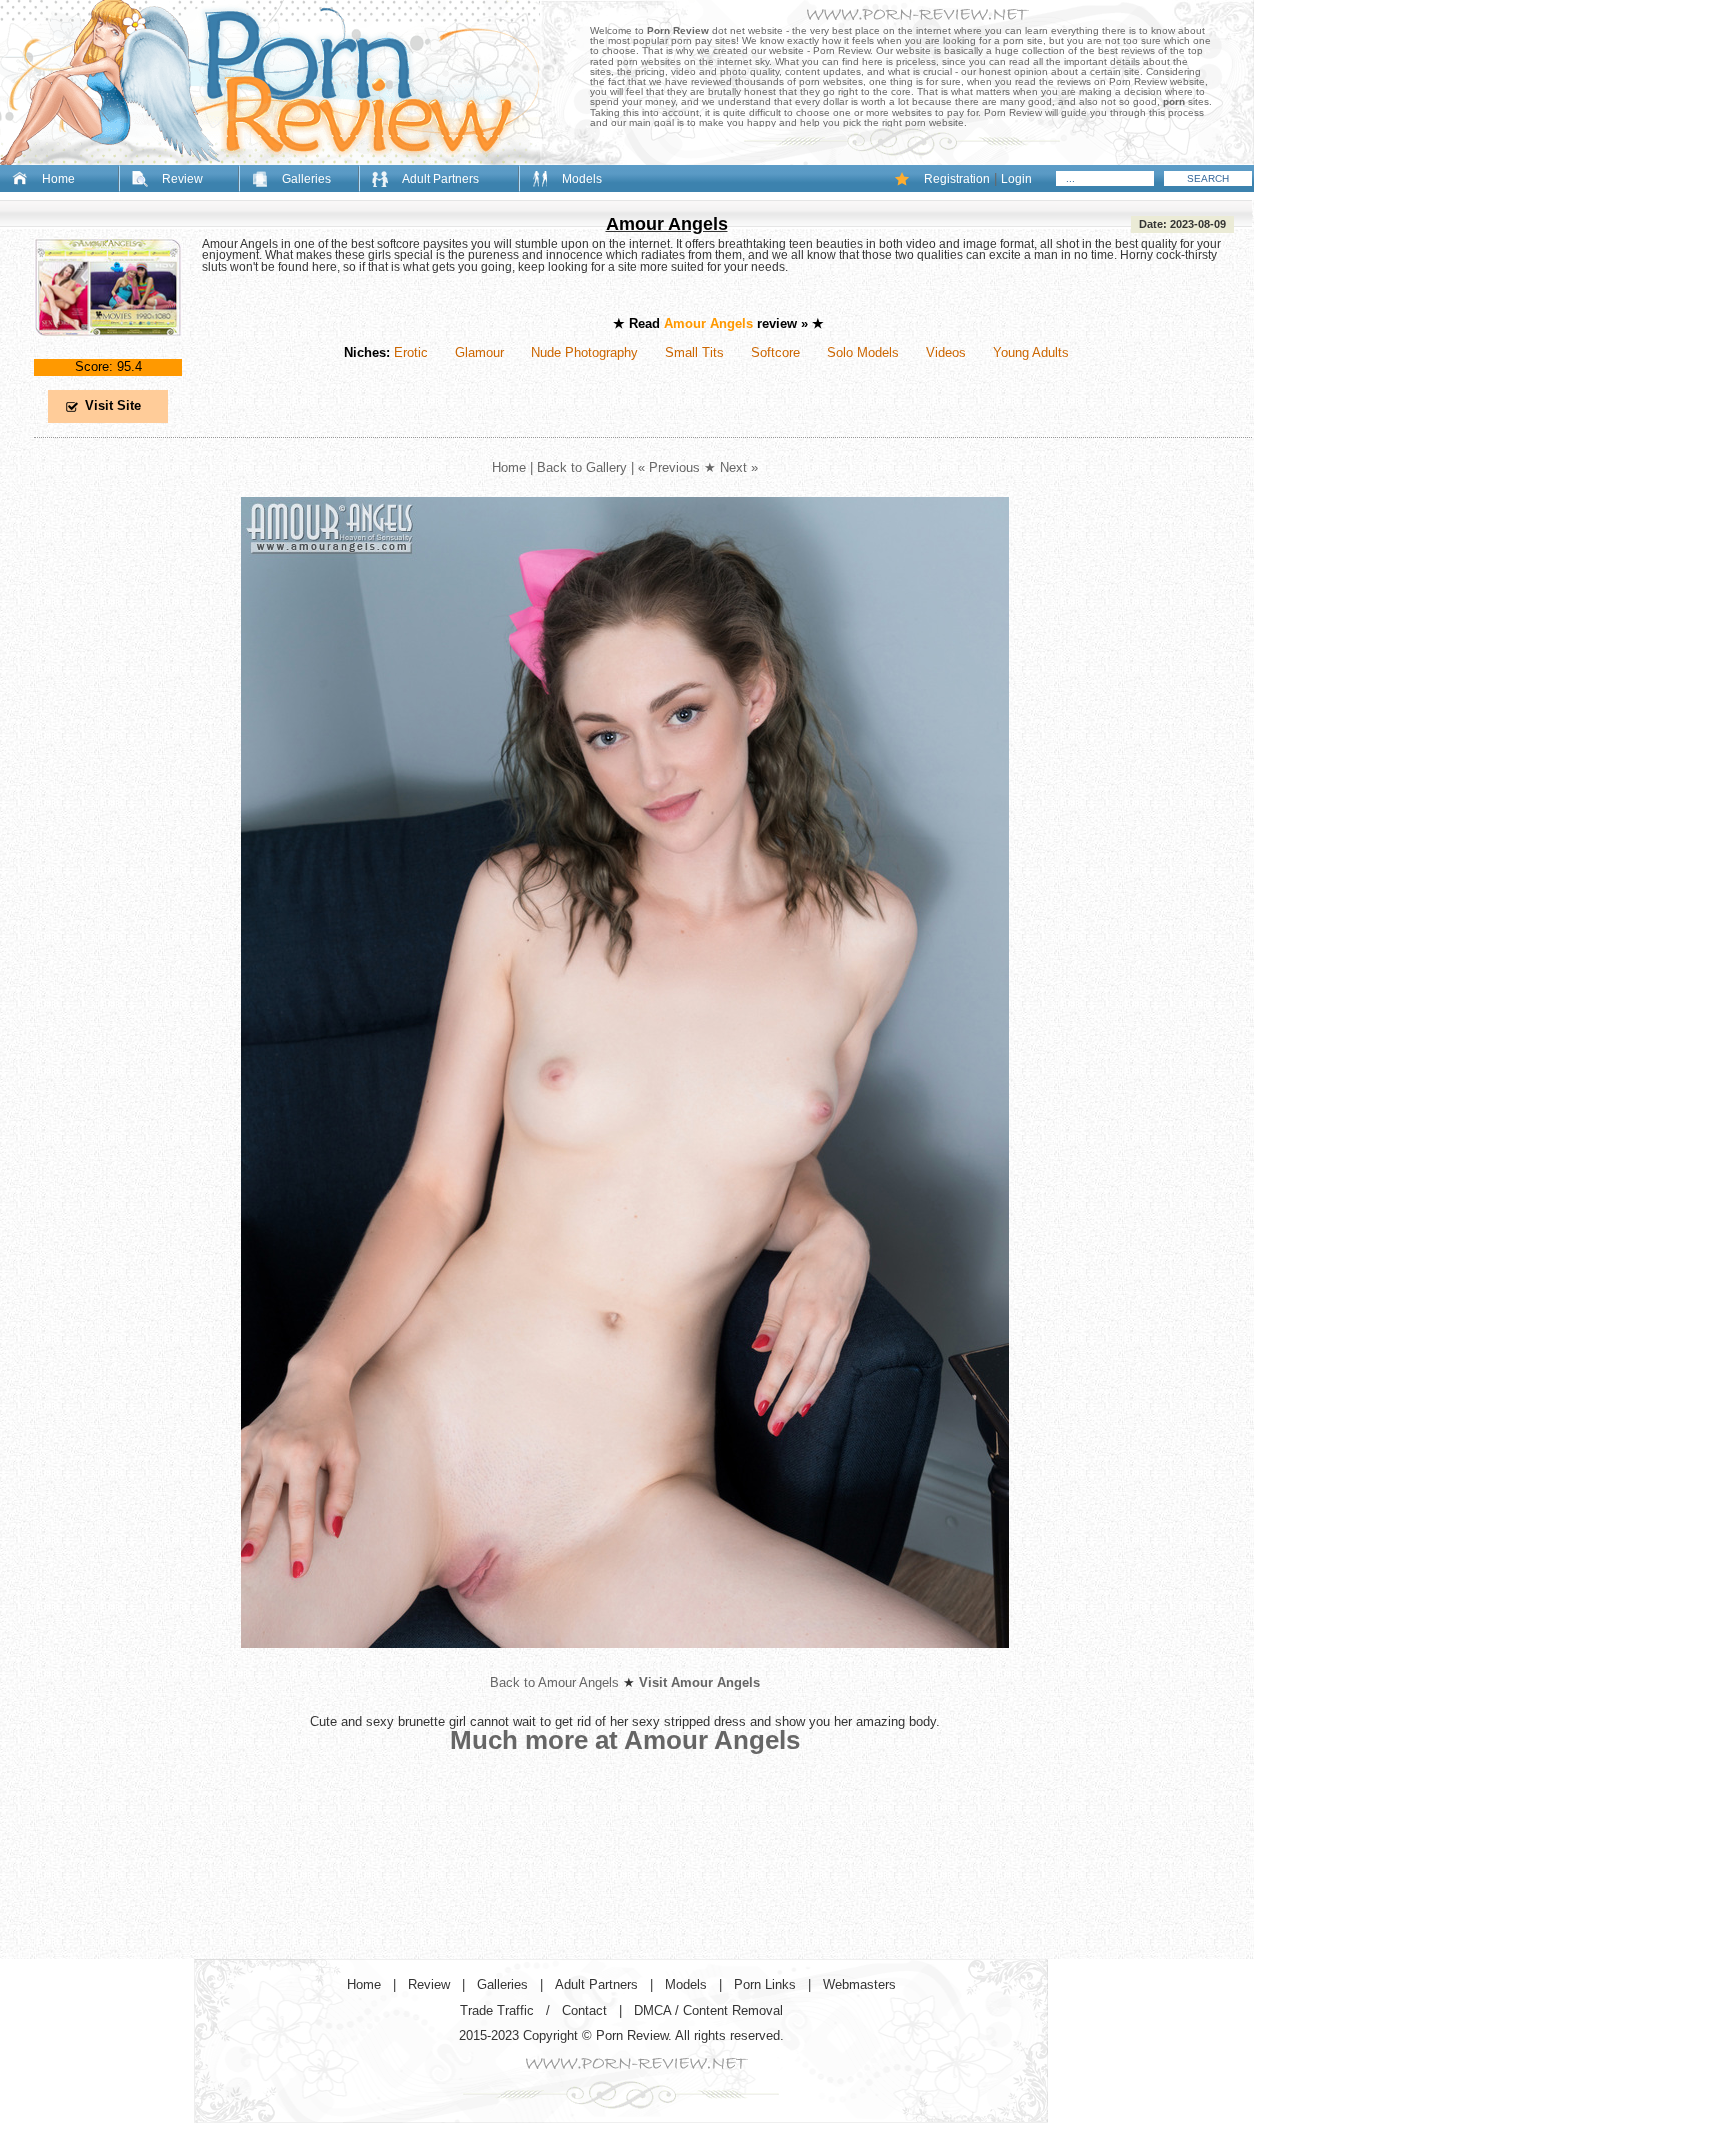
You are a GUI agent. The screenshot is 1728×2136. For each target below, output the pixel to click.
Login (1016, 179)
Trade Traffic (497, 2010)
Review (182, 179)
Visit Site (113, 405)
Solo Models (863, 352)
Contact (584, 2010)
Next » (739, 467)
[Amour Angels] (108, 352)
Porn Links (765, 1984)
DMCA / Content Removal (708, 2010)
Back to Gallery (582, 467)
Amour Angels (667, 224)
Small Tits (694, 352)
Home (58, 179)
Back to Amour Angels (554, 1682)
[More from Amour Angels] (625, 1663)
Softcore (775, 352)
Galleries (306, 179)
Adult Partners (440, 179)
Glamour (479, 352)
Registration (957, 179)
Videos (946, 352)
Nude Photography (584, 352)
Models (582, 179)
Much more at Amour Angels (625, 1740)
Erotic (411, 352)
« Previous (669, 467)
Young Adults (1031, 352)
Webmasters (859, 1984)
